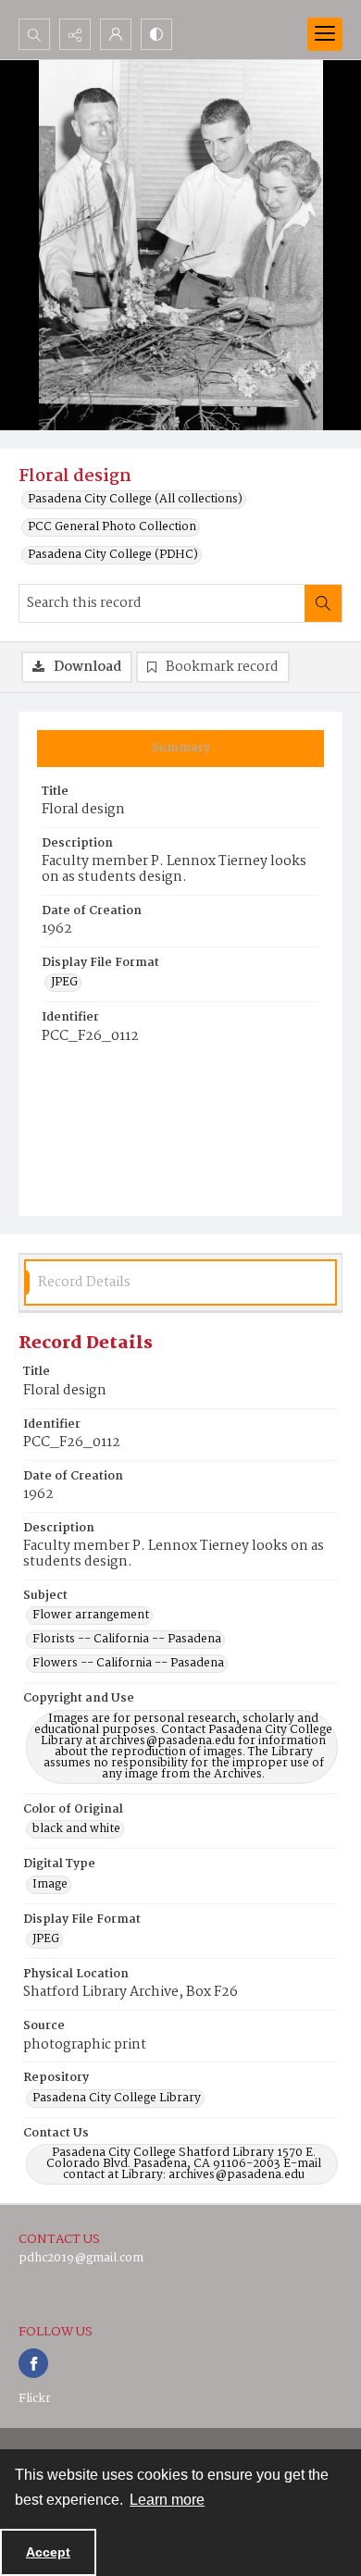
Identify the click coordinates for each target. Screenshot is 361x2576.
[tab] (180, 749)
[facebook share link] (33, 2363)
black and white (76, 1829)
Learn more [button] (167, 2500)
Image (50, 1885)
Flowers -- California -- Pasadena (128, 1664)
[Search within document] (323, 603)
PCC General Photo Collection (112, 527)
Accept (48, 2552)
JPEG (64, 983)
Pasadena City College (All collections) (135, 500)
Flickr (35, 2399)
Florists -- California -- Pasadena (127, 1640)
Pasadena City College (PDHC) (113, 555)
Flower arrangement (91, 1616)
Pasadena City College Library (117, 2099)
